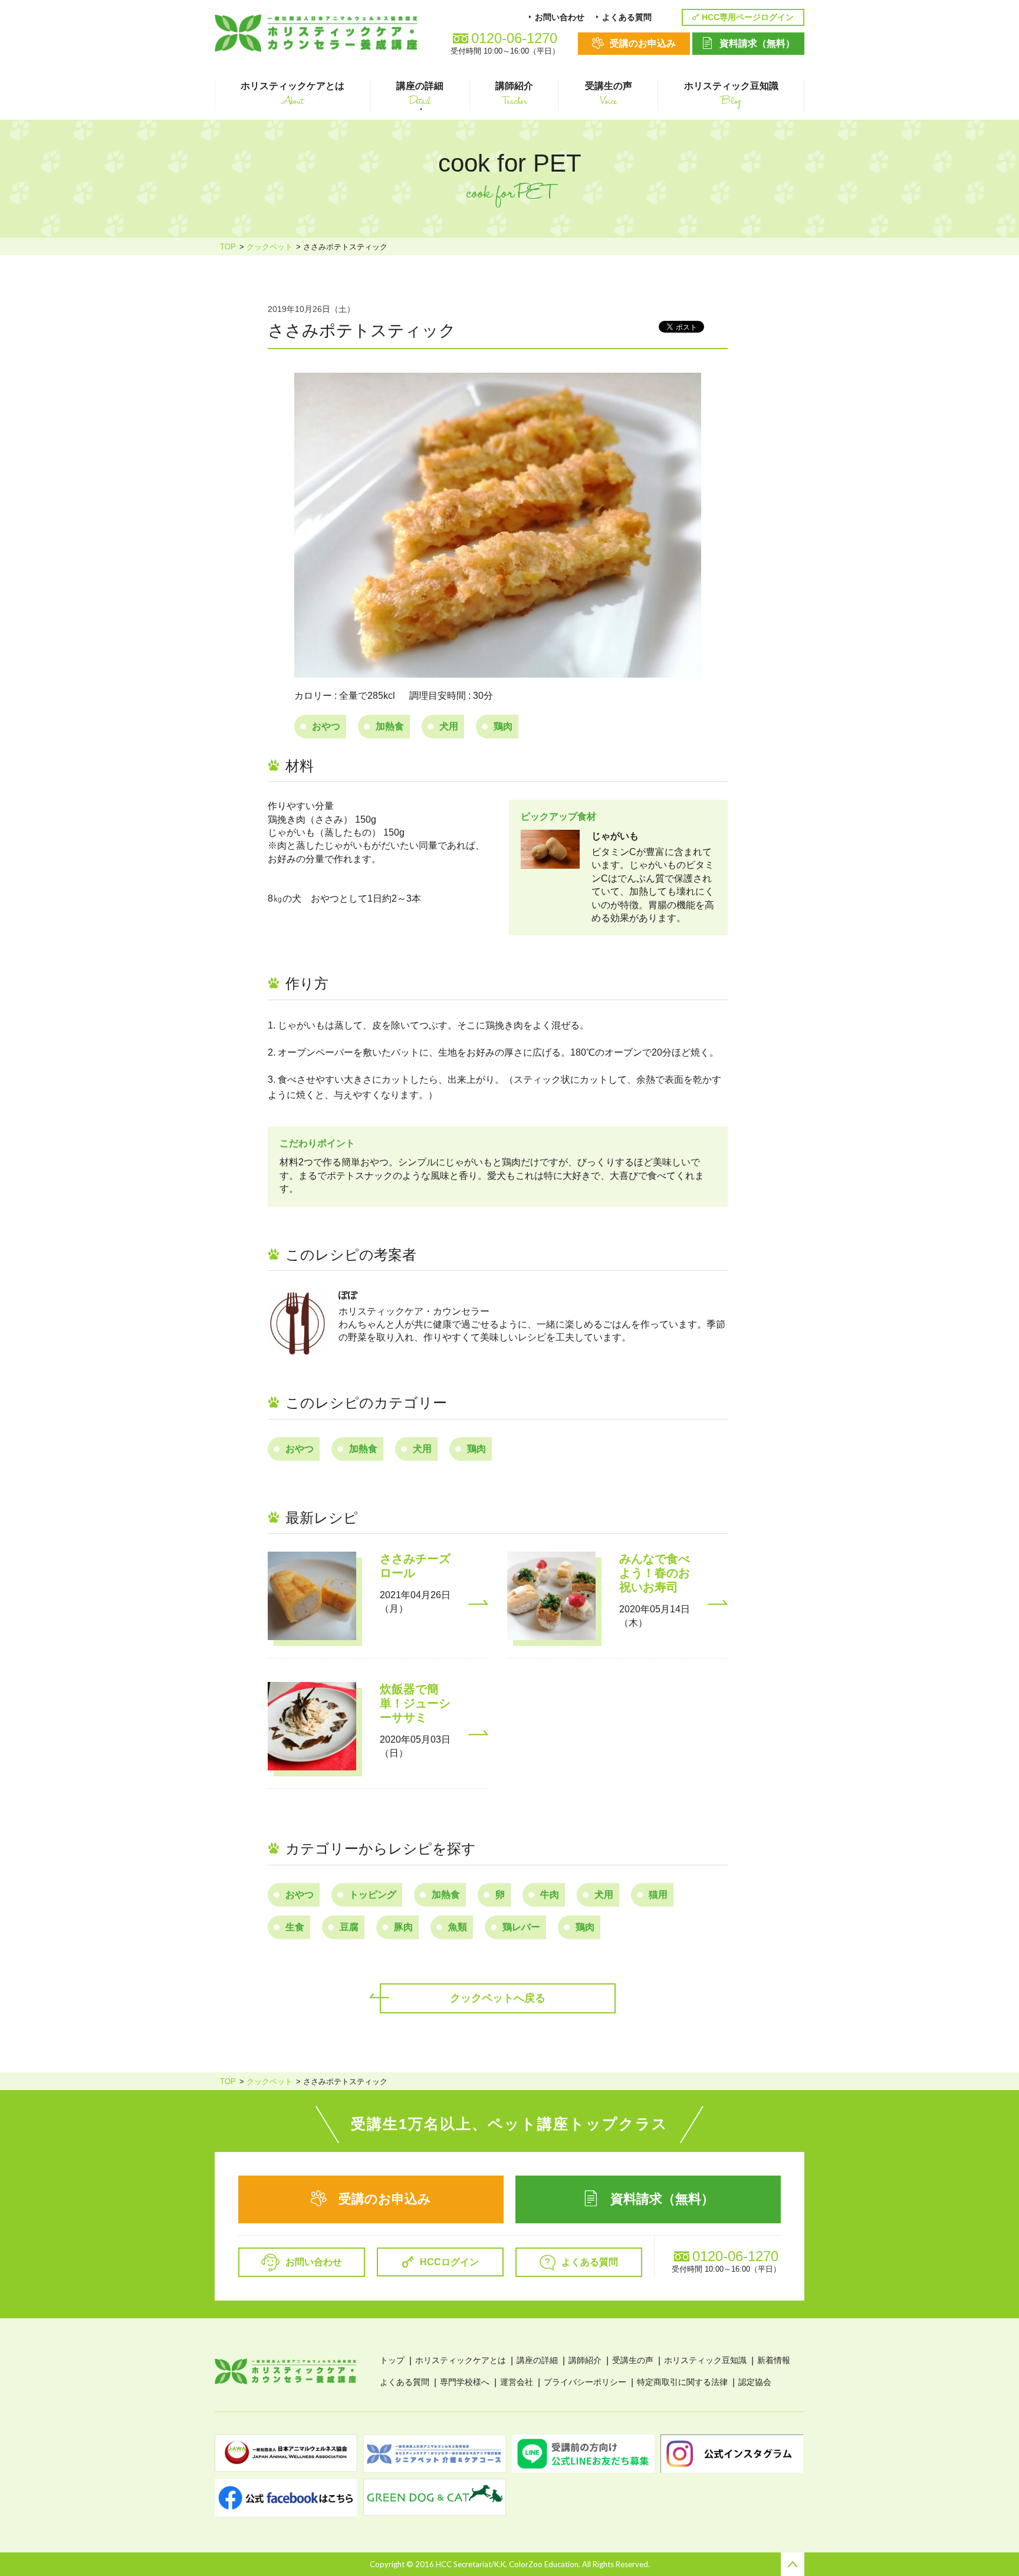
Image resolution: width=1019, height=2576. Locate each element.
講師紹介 (585, 2360)
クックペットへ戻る (498, 1998)
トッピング (373, 1895)
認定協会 (755, 2382)
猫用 (658, 1895)
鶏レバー (521, 1927)
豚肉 (403, 1927)
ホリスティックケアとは (461, 2360)
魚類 (458, 1927)
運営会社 (517, 2382)
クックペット (269, 247)
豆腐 (349, 1927)
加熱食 (390, 726)
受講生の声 (633, 2360)
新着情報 (774, 2360)
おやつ (326, 726)
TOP (228, 247)
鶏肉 (503, 726)
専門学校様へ (465, 2382)
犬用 (449, 726)
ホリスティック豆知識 (705, 2360)
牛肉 (550, 1895)
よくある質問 (405, 2382)
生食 (295, 1927)
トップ (392, 2360)
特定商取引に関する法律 (682, 2382)
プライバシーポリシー (585, 2382)
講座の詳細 (537, 2360)
